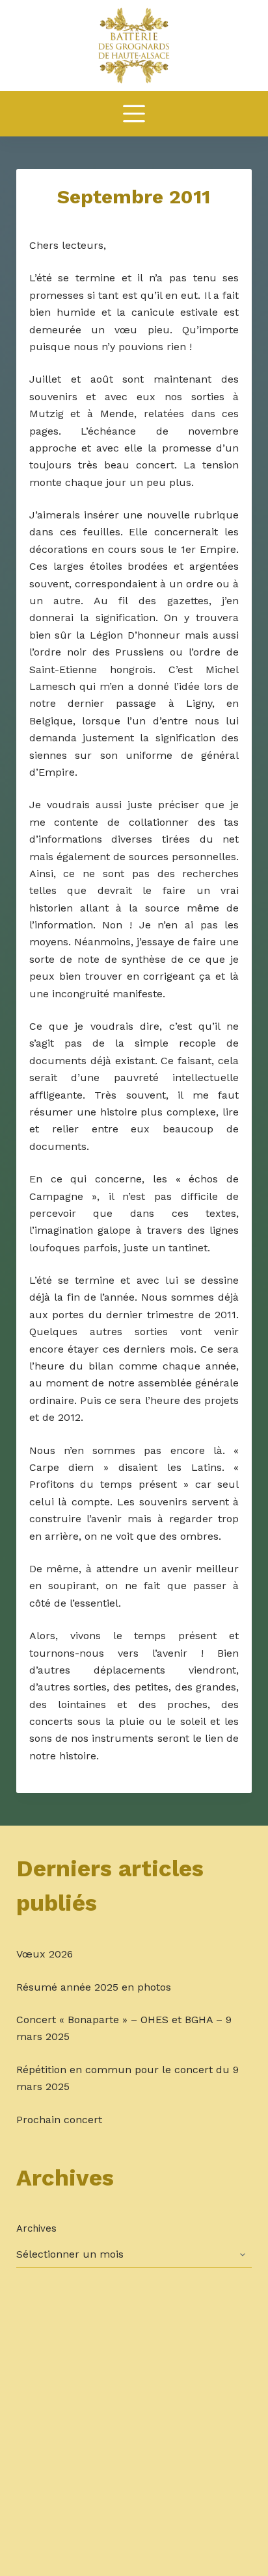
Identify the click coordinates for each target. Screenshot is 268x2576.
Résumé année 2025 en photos (94, 1987)
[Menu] (134, 114)
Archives (36, 2228)
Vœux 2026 (45, 1954)
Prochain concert (59, 2120)
